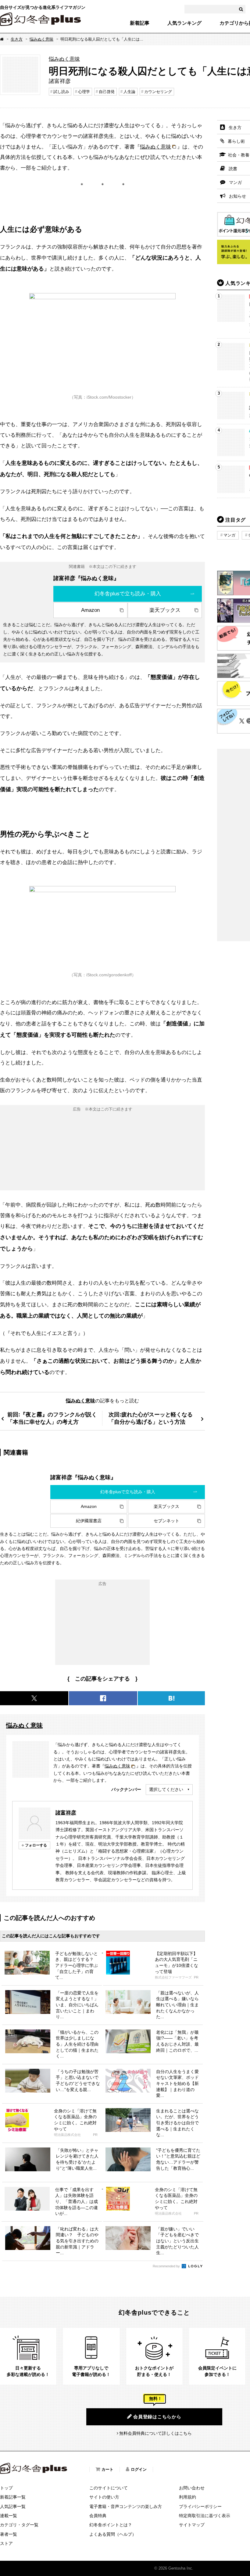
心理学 (84, 92)
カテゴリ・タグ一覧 (19, 2525)
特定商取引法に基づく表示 (205, 2516)
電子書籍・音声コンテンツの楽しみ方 (126, 2506)
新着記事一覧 (13, 2497)
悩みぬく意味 (41, 39)
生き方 (17, 39)
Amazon (90, 610)
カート (107, 2469)
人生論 (129, 92)
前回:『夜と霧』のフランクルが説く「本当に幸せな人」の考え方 (52, 1418)
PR (196, 1977)
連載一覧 (9, 2516)
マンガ (229, 535)
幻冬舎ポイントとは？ (111, 2525)
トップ (6, 2488)
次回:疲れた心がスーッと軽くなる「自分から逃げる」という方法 (151, 1418)
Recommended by (167, 2266)
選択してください (166, 1789)
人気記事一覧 (13, 2506)
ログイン (139, 2469)
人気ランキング (184, 23)
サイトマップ (192, 2525)
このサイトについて (109, 2488)
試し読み (61, 92)
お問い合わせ (192, 2488)
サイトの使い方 (104, 2497)
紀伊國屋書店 (89, 1521)
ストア (6, 2543)
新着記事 (140, 23)
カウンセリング (158, 92)
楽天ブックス (165, 610)
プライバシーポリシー (200, 2506)
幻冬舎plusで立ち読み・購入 (128, 594)
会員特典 (98, 2516)
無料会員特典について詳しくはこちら (155, 2433)
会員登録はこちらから (157, 2417)
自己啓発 (107, 92)
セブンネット (166, 1521)
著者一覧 (9, 2534)
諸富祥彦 (66, 1813)
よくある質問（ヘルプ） (113, 2534)
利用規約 (187, 2497)
